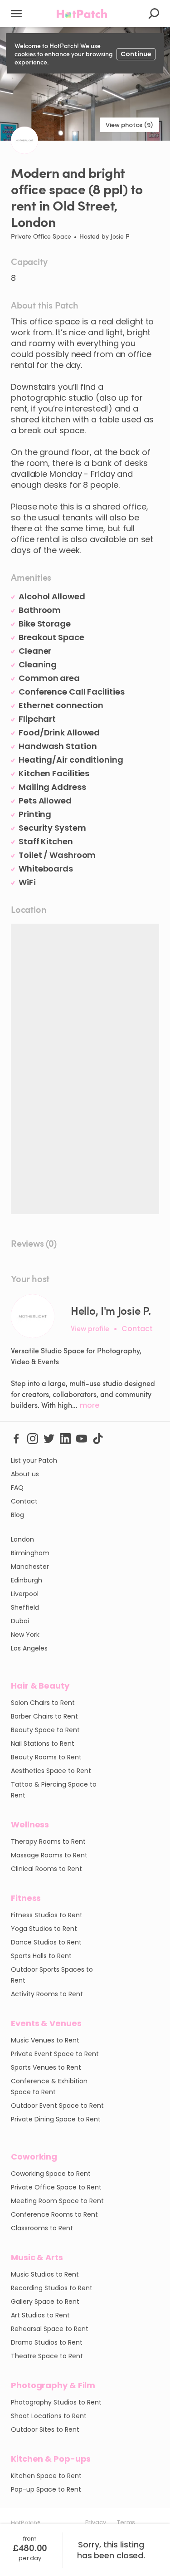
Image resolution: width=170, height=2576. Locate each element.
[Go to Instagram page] (33, 1438)
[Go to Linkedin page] (65, 1438)
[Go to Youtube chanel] (82, 1438)
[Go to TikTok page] (98, 1438)
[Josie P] (33, 1316)
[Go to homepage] (82, 14)
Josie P (120, 236)
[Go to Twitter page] (49, 1438)
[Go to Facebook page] (16, 1438)
